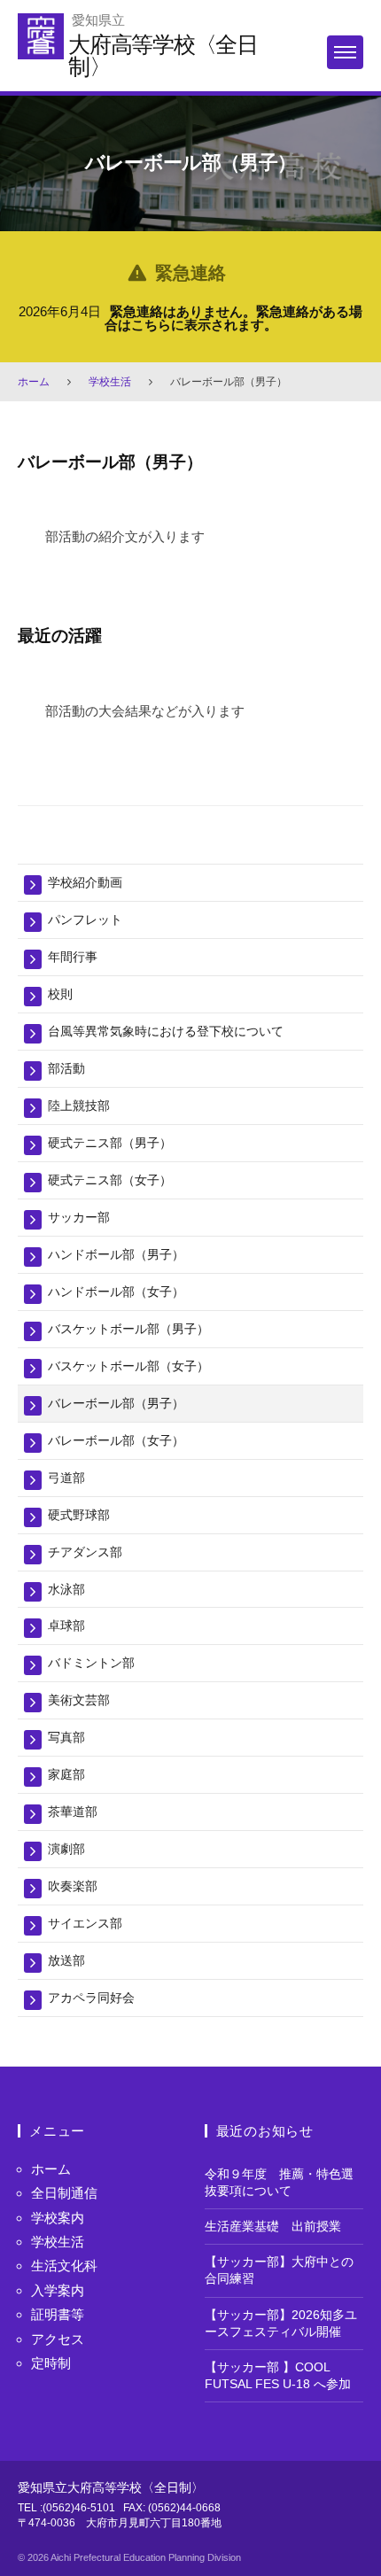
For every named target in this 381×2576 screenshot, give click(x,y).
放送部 (66, 1960)
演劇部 (66, 1849)
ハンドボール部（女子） (116, 1292)
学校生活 (110, 382)
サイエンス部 (85, 1923)
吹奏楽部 (73, 1886)
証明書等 (58, 2314)
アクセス (58, 2339)
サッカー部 (79, 1217)
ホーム (34, 382)
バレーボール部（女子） (116, 1440)
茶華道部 (73, 1812)
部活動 (66, 1068)
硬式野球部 (79, 1515)
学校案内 (58, 2218)
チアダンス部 (85, 1552)
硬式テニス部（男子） (110, 1143)
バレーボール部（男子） (116, 1403)
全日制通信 (64, 2193)
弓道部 (66, 1478)
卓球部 (66, 1626)
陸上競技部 (79, 1106)
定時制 (51, 2363)
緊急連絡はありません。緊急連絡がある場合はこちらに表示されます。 (234, 318)
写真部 (66, 1737)
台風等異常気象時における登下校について (166, 1031)
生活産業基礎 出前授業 (273, 2227)
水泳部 (66, 1589)
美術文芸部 (79, 1700)
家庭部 (66, 1774)
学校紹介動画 (85, 882)
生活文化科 (64, 2266)
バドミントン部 (91, 1663)
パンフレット (85, 919)
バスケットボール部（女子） (128, 1366)
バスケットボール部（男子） (128, 1329)
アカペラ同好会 (91, 1998)
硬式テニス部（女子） (110, 1180)
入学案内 (58, 2290)
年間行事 (73, 957)
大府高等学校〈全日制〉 (163, 55)
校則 (60, 994)
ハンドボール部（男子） (116, 1254)
